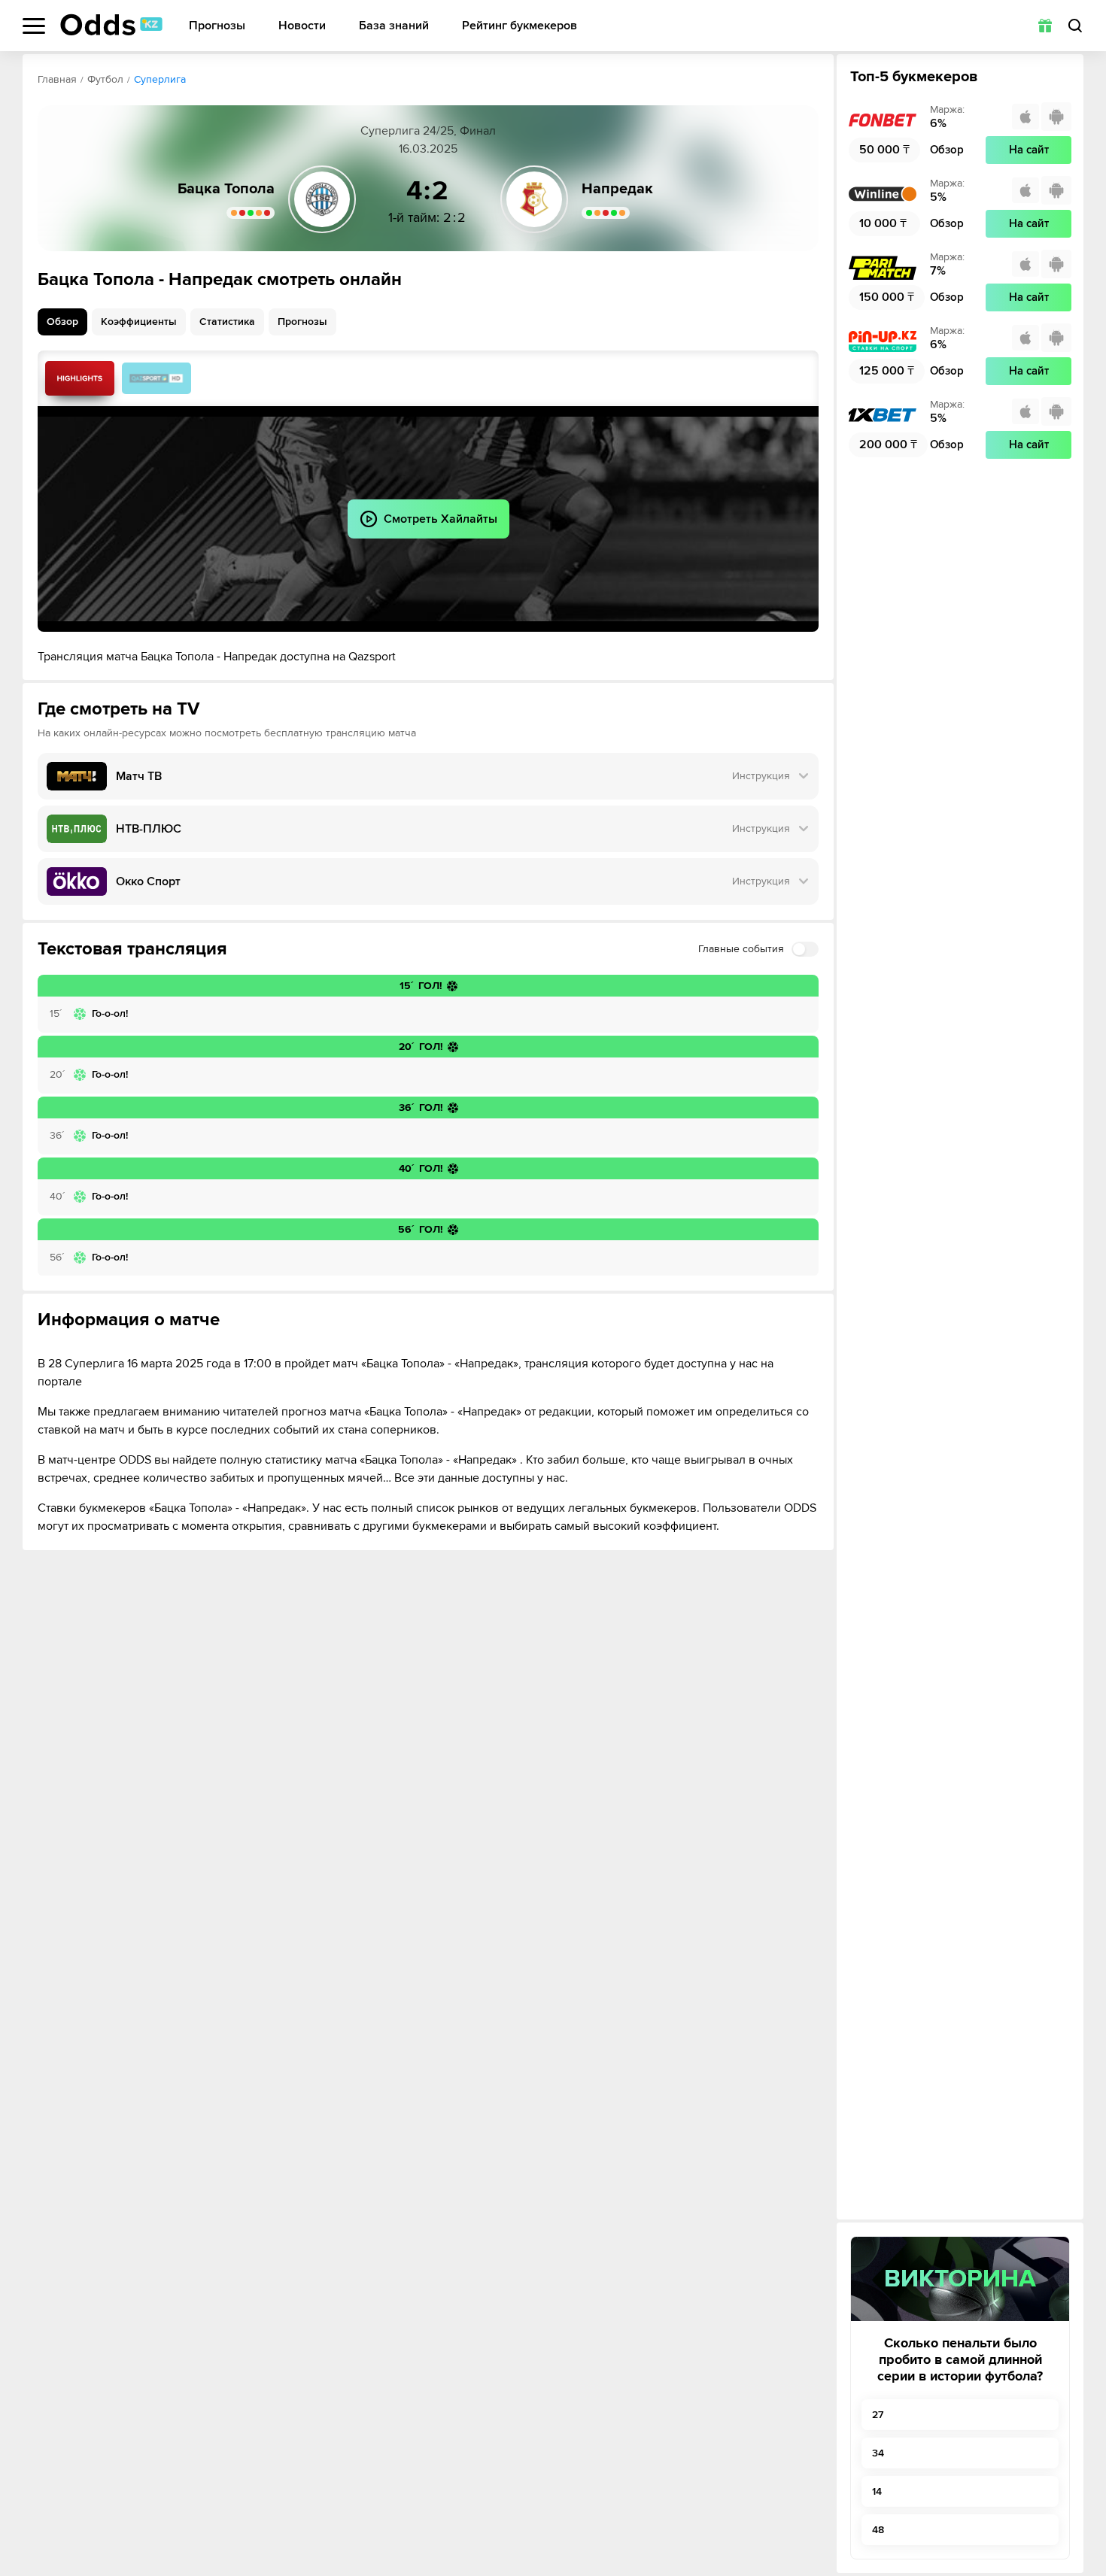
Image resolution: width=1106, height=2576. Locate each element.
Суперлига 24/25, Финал (428, 131)
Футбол (105, 79)
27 (878, 2415)
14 (877, 2491)
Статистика (227, 322)
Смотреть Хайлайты (80, 378)
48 (878, 2530)
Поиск (1075, 26)
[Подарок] (1045, 26)
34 (878, 2453)
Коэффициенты (139, 322)
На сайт (1029, 150)
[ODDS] (111, 25)
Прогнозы (217, 26)
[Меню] (34, 26)
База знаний (394, 26)
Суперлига (160, 79)
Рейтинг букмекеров (520, 26)
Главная (57, 79)
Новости (302, 26)
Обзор (62, 322)
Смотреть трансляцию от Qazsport (156, 378)
